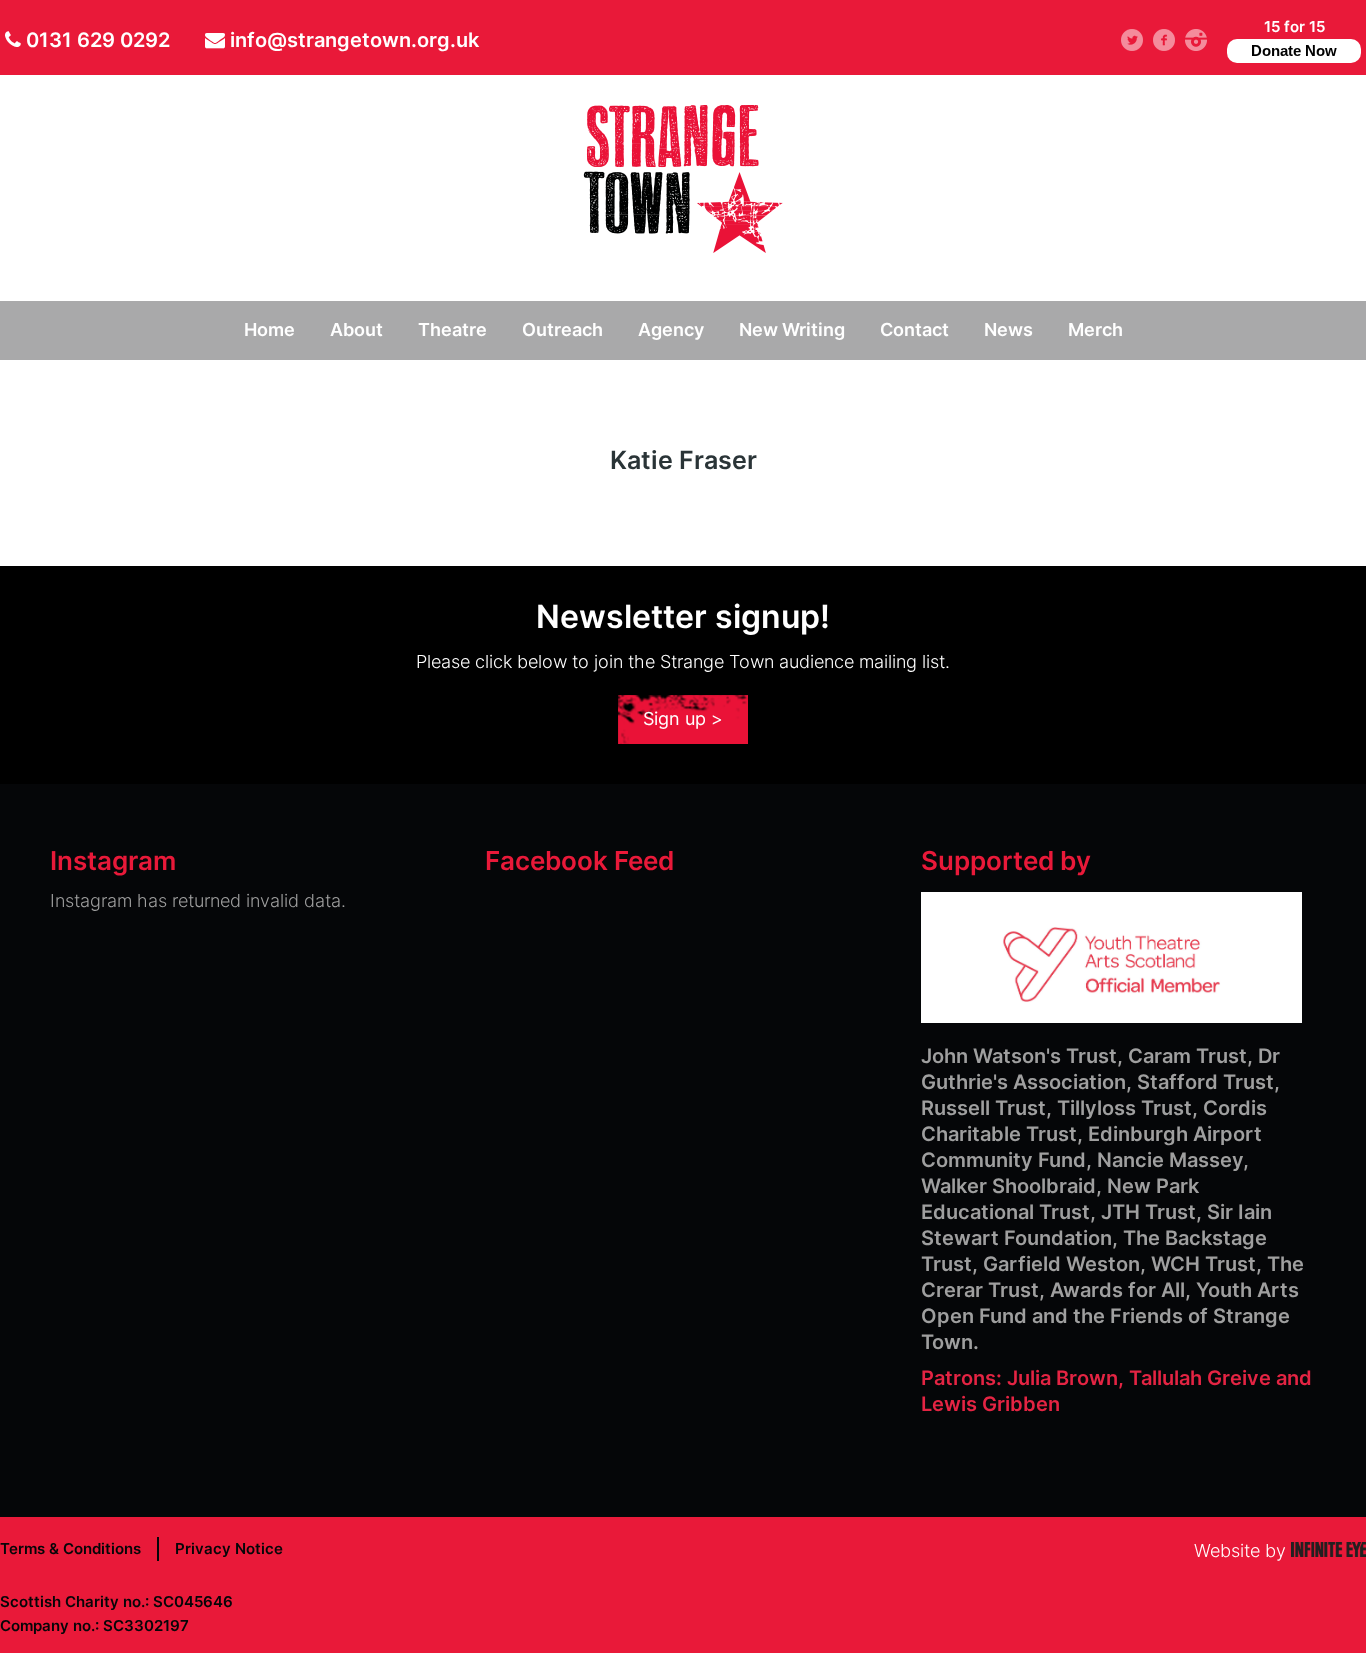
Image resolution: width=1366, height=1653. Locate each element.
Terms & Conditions (70, 1548)
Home (269, 329)
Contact (914, 329)
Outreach (562, 329)
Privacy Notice (229, 1548)
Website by (1280, 1550)
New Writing (792, 329)
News (1008, 329)
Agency (671, 329)
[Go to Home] (683, 246)
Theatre (452, 329)
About (356, 329)
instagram (1204, 39)
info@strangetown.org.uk (354, 40)
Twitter (1141, 39)
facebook (1171, 39)
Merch (1095, 329)
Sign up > (683, 718)
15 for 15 (1294, 38)
